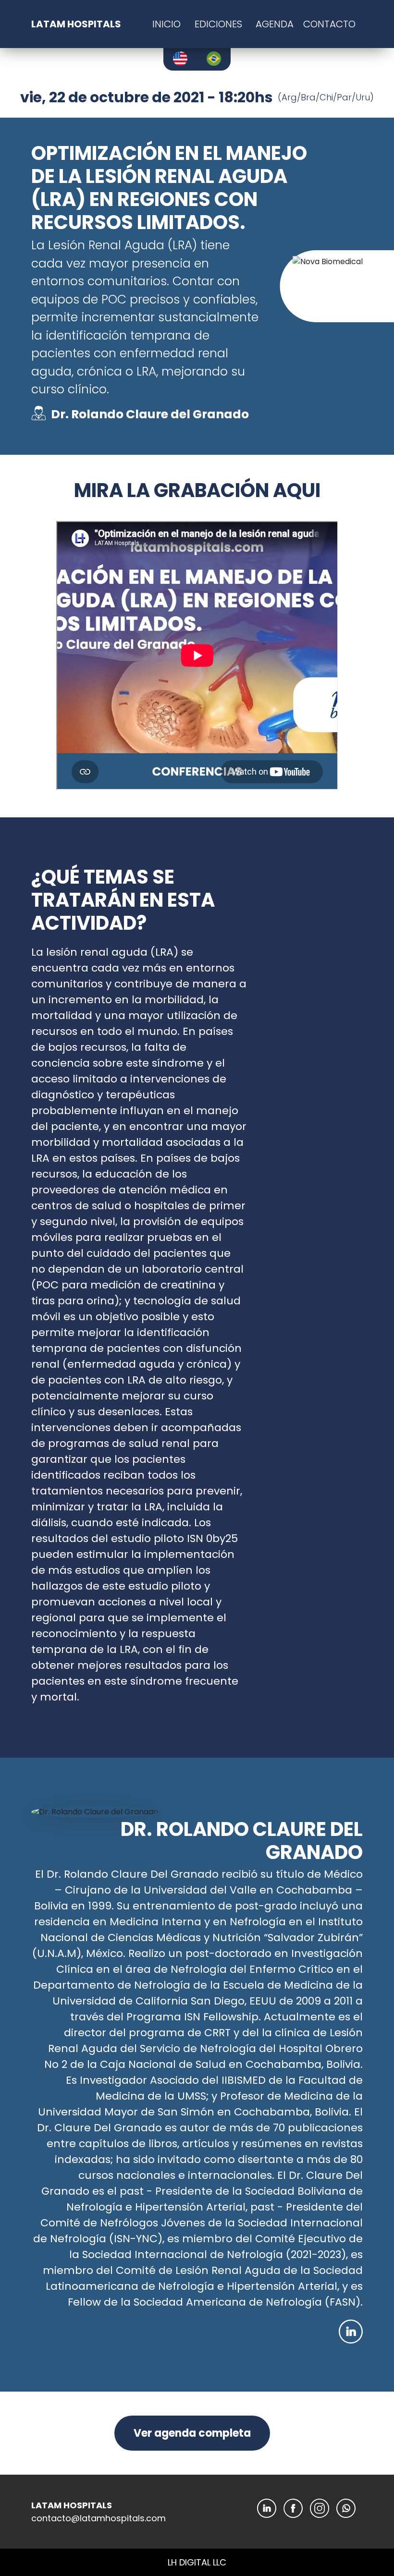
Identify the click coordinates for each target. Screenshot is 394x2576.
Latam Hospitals (76, 24)
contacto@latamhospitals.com (98, 2518)
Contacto (329, 24)
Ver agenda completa (192, 2433)
